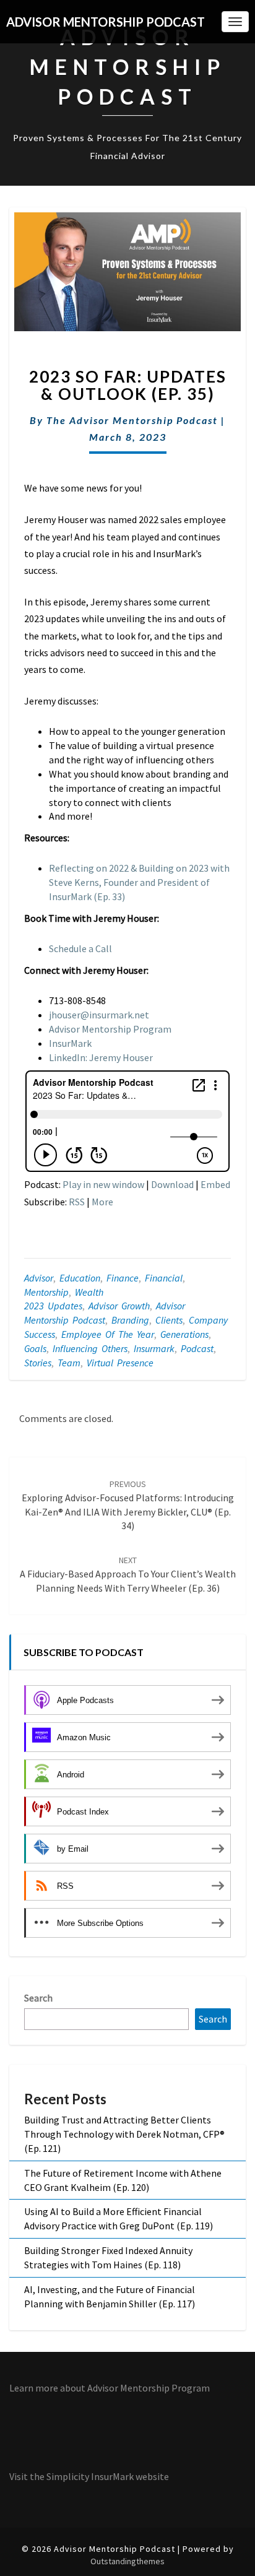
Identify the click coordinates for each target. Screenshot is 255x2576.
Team (69, 1363)
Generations (184, 1334)
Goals (35, 1348)
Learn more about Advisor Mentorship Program (110, 2388)
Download (172, 1184)
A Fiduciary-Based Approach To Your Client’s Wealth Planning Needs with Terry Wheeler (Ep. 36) (128, 1574)
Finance (123, 1278)
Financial (164, 1278)
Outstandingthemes (127, 2561)
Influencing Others (90, 1348)
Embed (215, 1184)
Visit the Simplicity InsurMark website (89, 2476)
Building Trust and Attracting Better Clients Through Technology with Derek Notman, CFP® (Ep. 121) (124, 2134)
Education (80, 1278)
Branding (130, 1320)
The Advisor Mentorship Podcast (132, 420)
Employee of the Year (108, 1334)
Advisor (39, 1278)
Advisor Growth (119, 1306)
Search (38, 1998)
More (102, 1202)
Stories (38, 1363)
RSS (77, 1202)
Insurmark (154, 1348)
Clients (169, 1320)
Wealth (89, 1292)
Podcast (197, 1348)
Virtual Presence (120, 1363)
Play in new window (103, 1184)
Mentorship (46, 1292)
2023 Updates (53, 1306)
